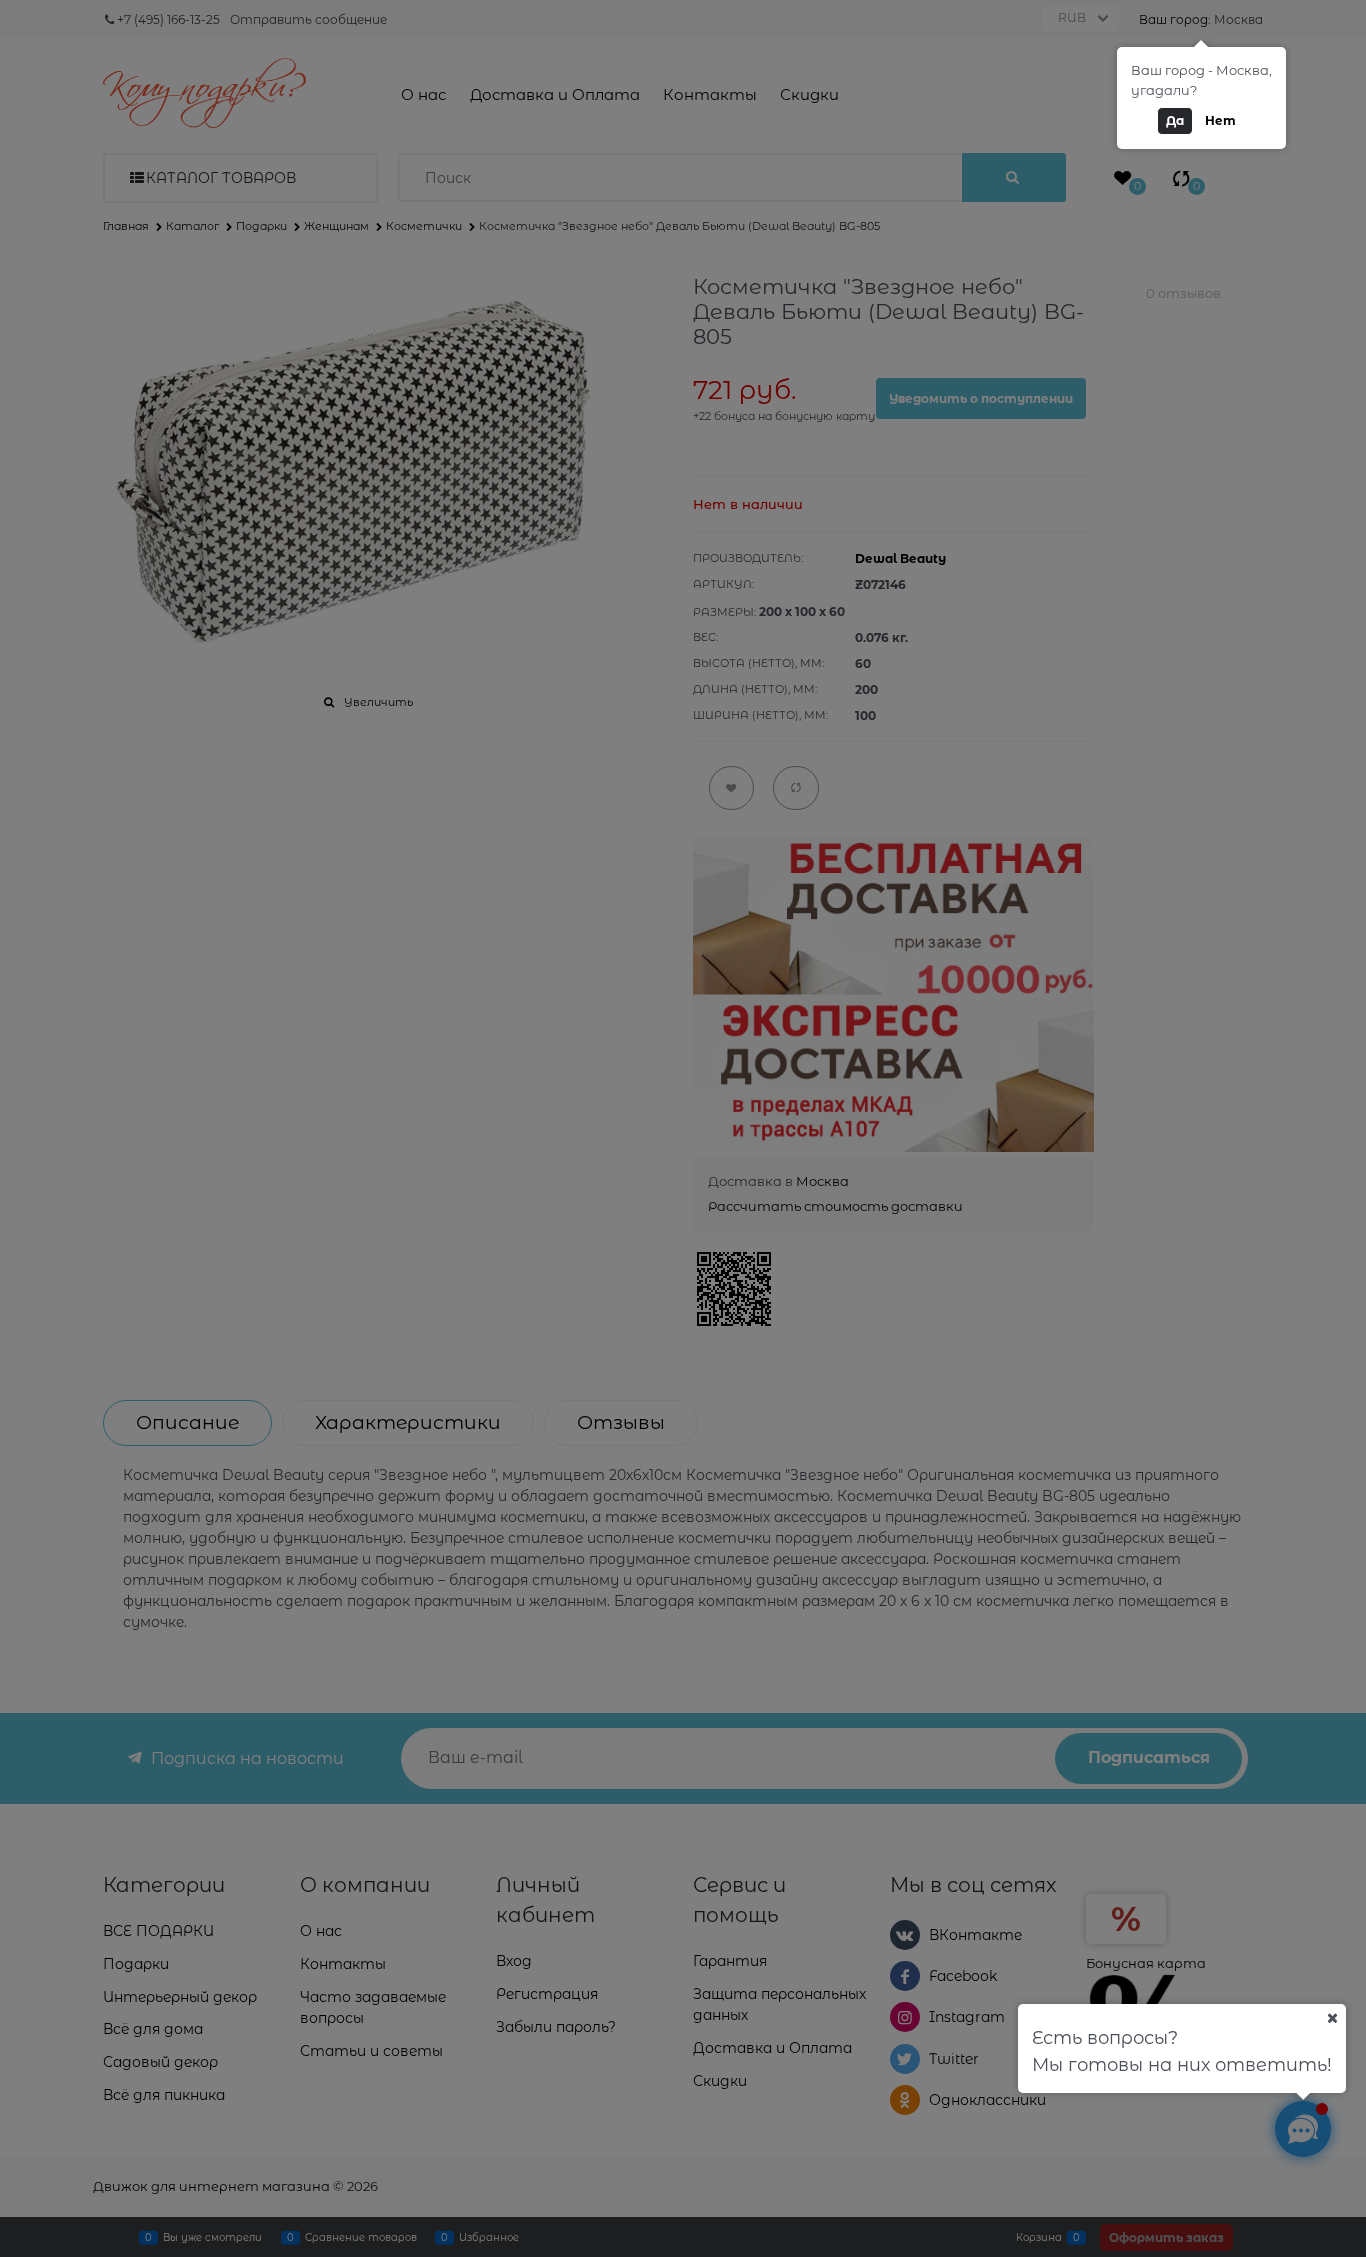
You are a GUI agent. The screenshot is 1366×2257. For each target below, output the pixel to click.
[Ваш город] (1332, 2018)
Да (1175, 120)
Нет (1220, 120)
